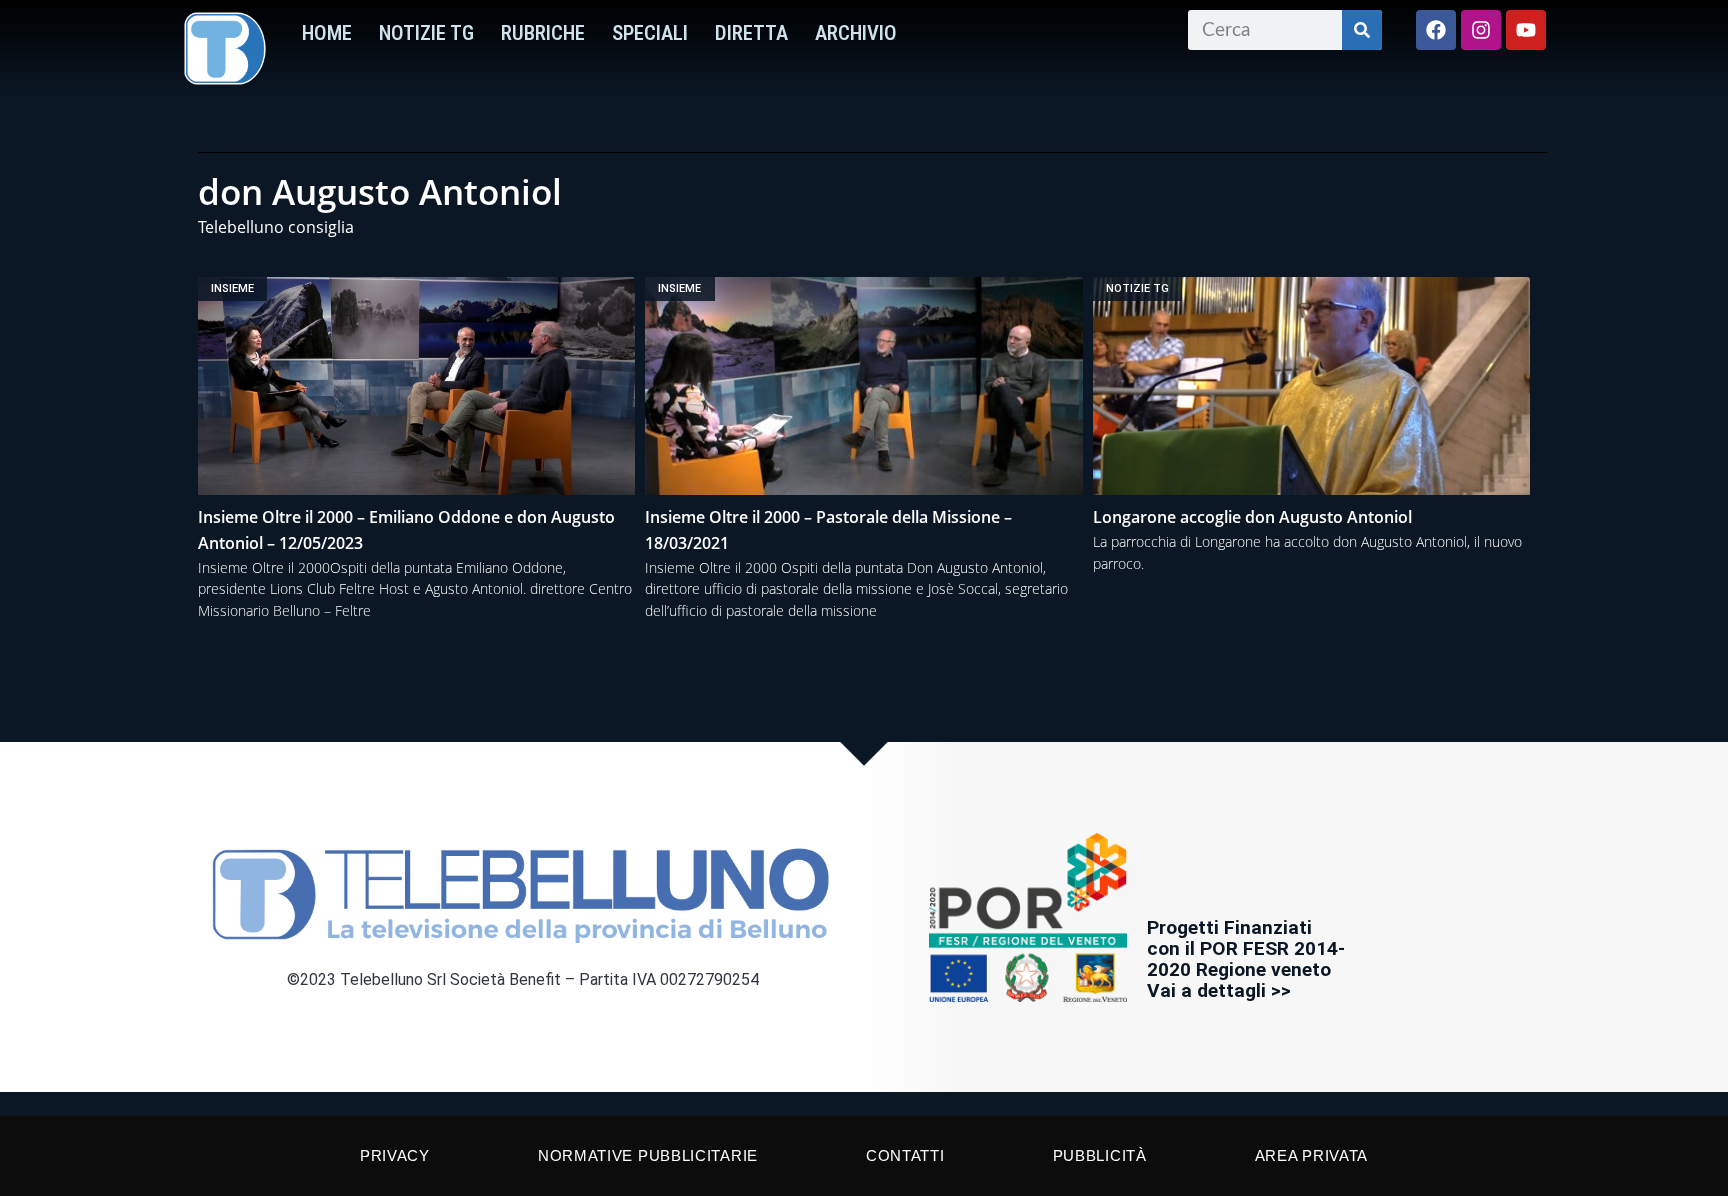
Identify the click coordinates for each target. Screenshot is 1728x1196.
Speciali (650, 33)
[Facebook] (1436, 30)
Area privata (1311, 1155)
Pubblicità (1100, 1155)
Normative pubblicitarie (648, 1155)
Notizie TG (426, 33)
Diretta (751, 33)
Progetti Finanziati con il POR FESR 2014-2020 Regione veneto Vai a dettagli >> (1246, 959)
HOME (327, 33)
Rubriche (543, 33)
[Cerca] (1362, 30)
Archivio (856, 33)
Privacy (395, 1155)
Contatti (905, 1155)
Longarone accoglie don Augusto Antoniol (1252, 517)
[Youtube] (1526, 30)
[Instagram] (1481, 30)
